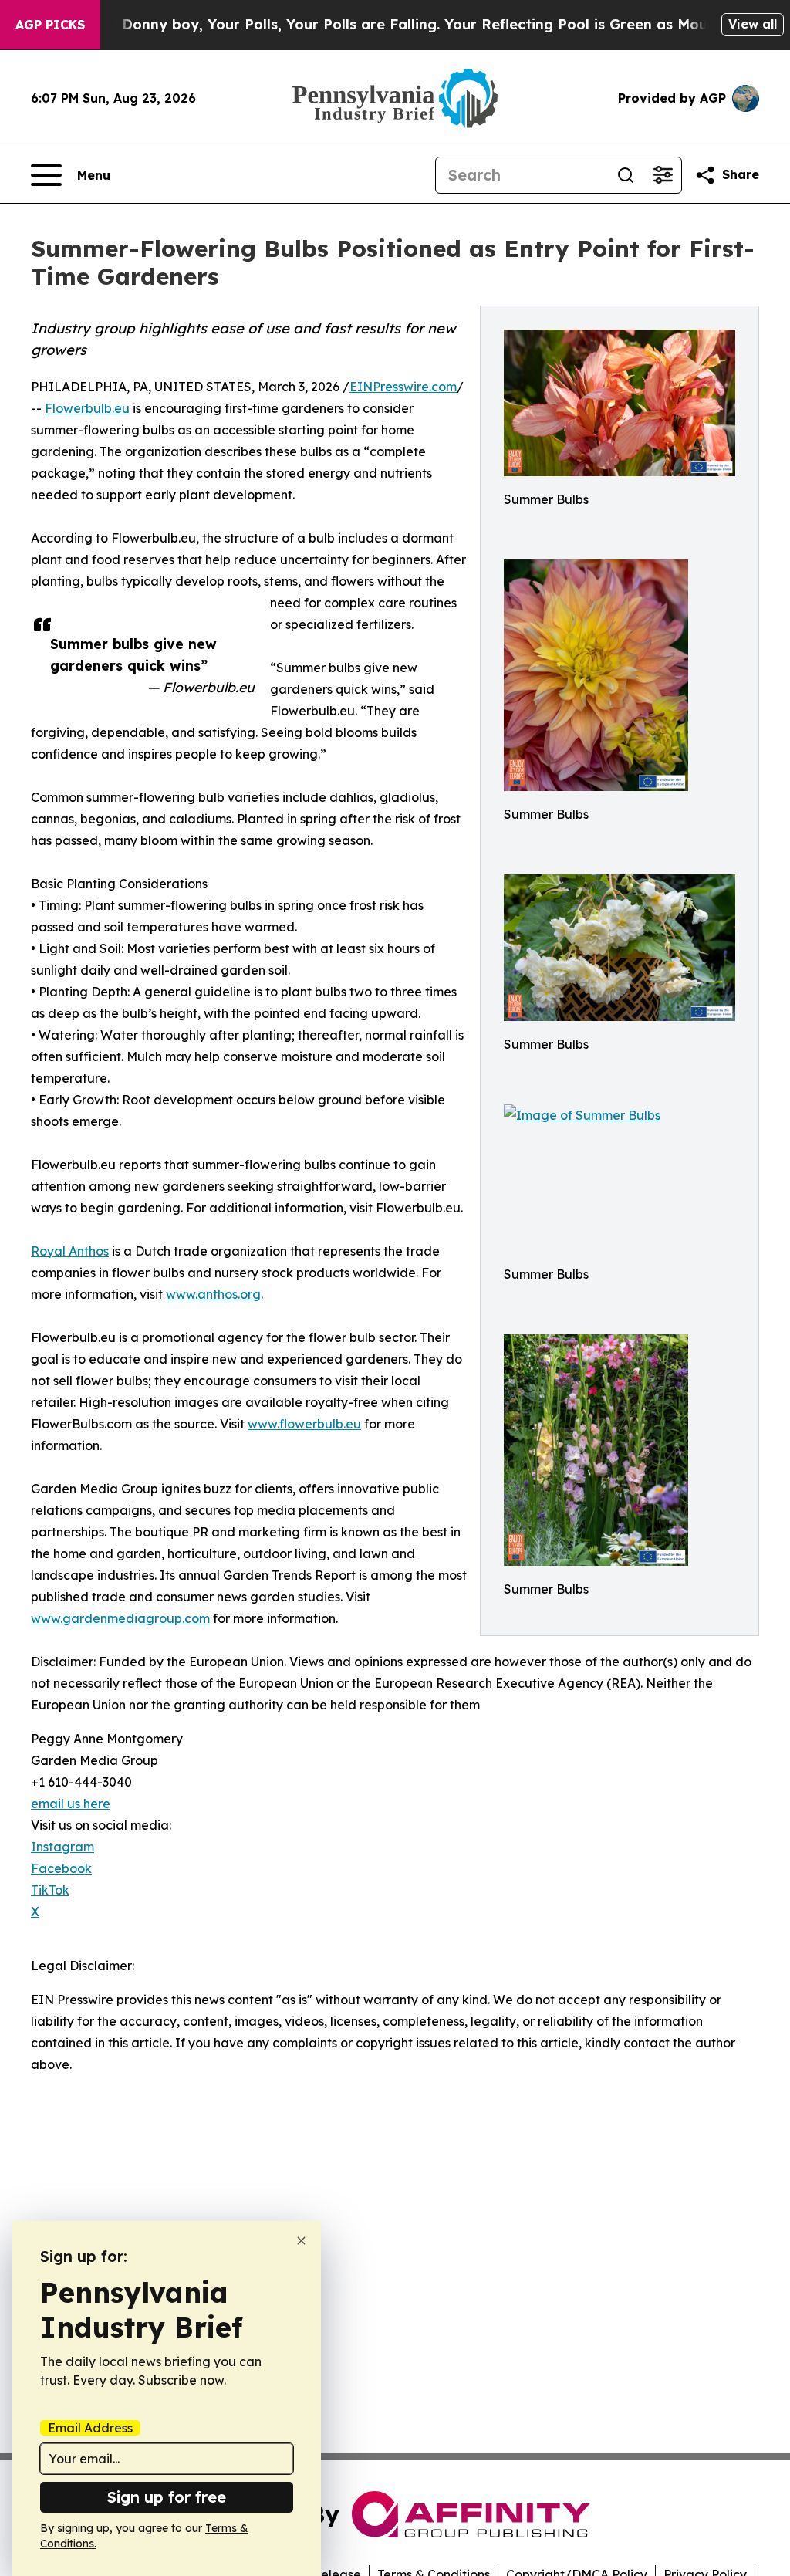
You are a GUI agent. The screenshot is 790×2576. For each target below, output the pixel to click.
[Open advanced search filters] (663, 175)
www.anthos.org (213, 1294)
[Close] (301, 2241)
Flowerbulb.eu (87, 408)
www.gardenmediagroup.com (120, 1618)
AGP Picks (50, 25)
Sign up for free (167, 2497)
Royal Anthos (70, 1251)
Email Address (90, 2428)
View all (753, 24)
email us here (71, 1804)
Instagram (62, 1847)
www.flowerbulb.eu (304, 1424)
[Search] (626, 175)
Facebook (61, 1868)
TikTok (50, 1890)
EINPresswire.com (403, 387)
